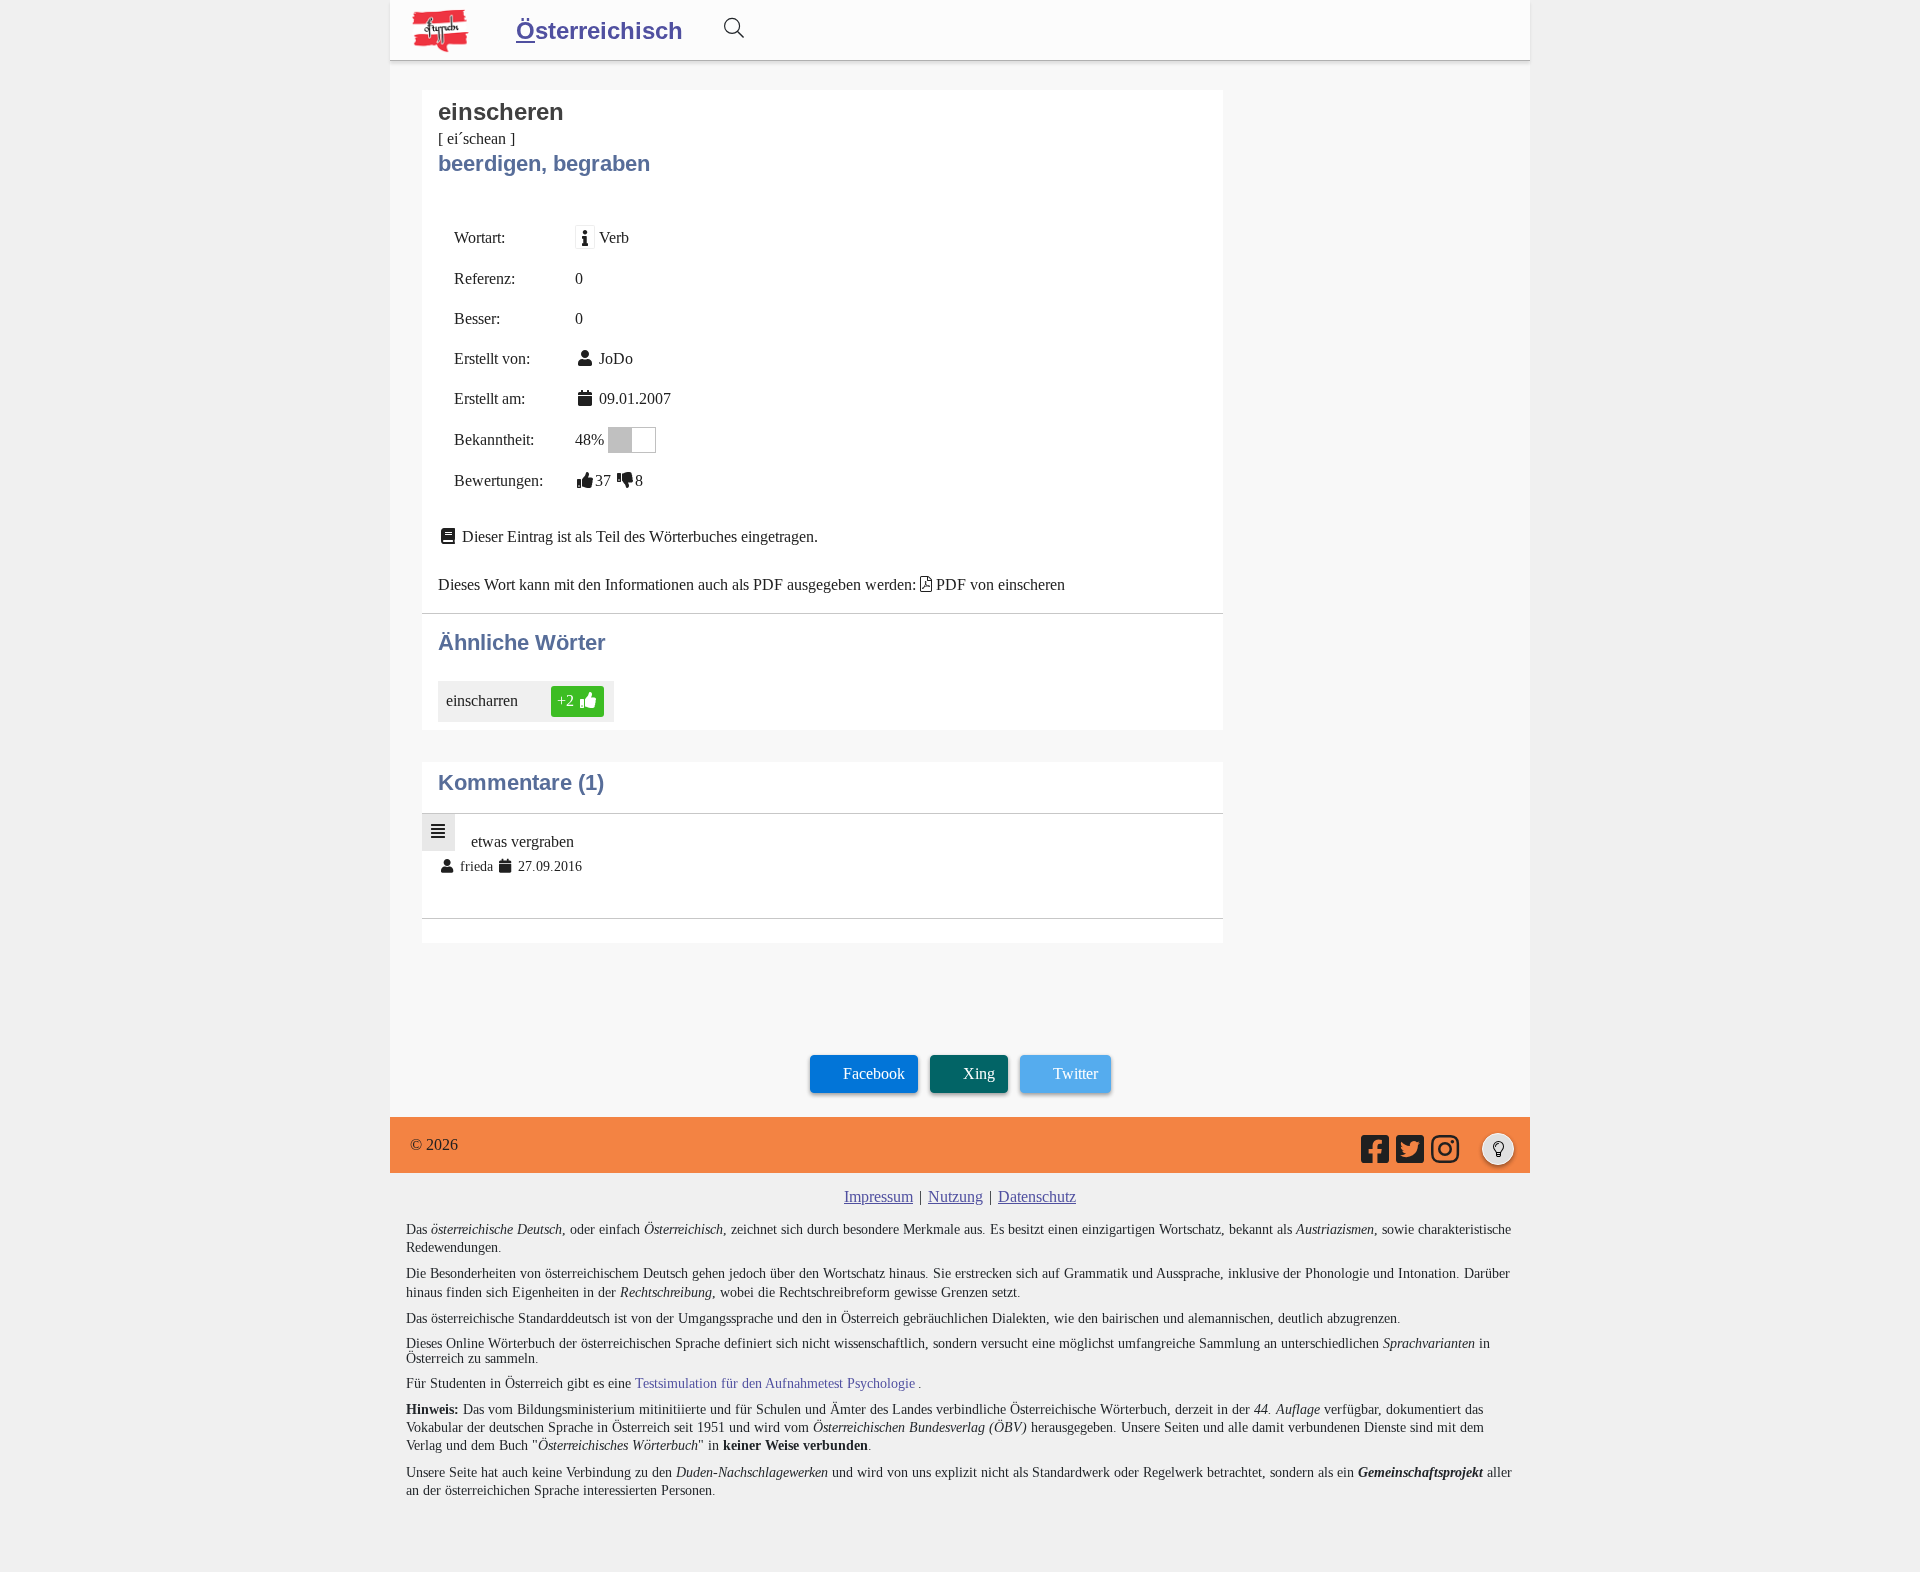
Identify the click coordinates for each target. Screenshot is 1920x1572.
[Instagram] (1446, 1155)
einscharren (482, 700)
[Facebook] (1376, 1155)
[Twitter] (1411, 1155)
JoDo (616, 358)
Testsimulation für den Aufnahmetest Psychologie (775, 1383)
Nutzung (955, 1196)
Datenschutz (1037, 1196)
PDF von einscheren (1000, 584)
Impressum (878, 1196)
